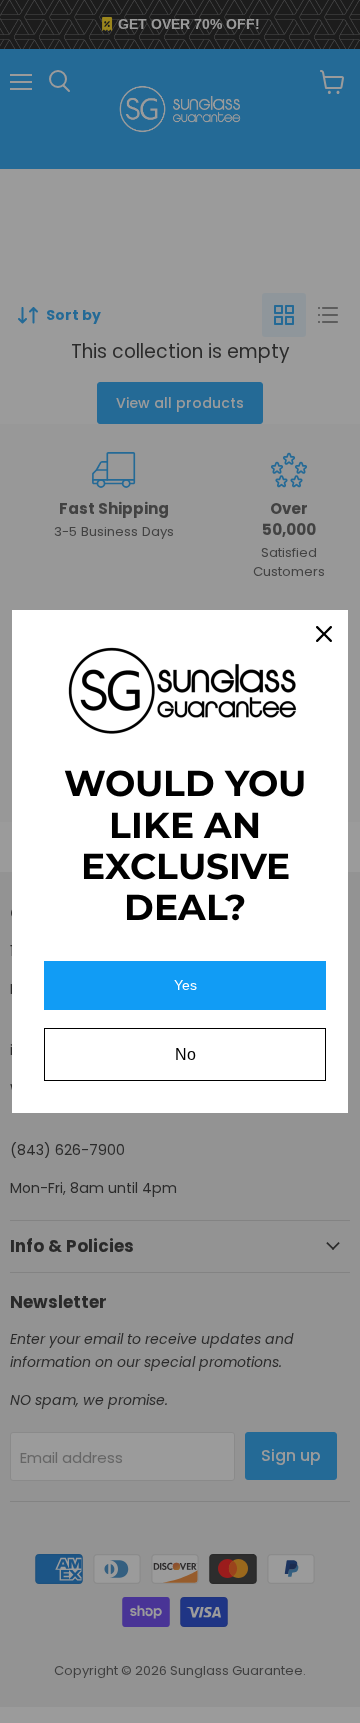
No (185, 1054)
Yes (185, 985)
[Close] (324, 634)
